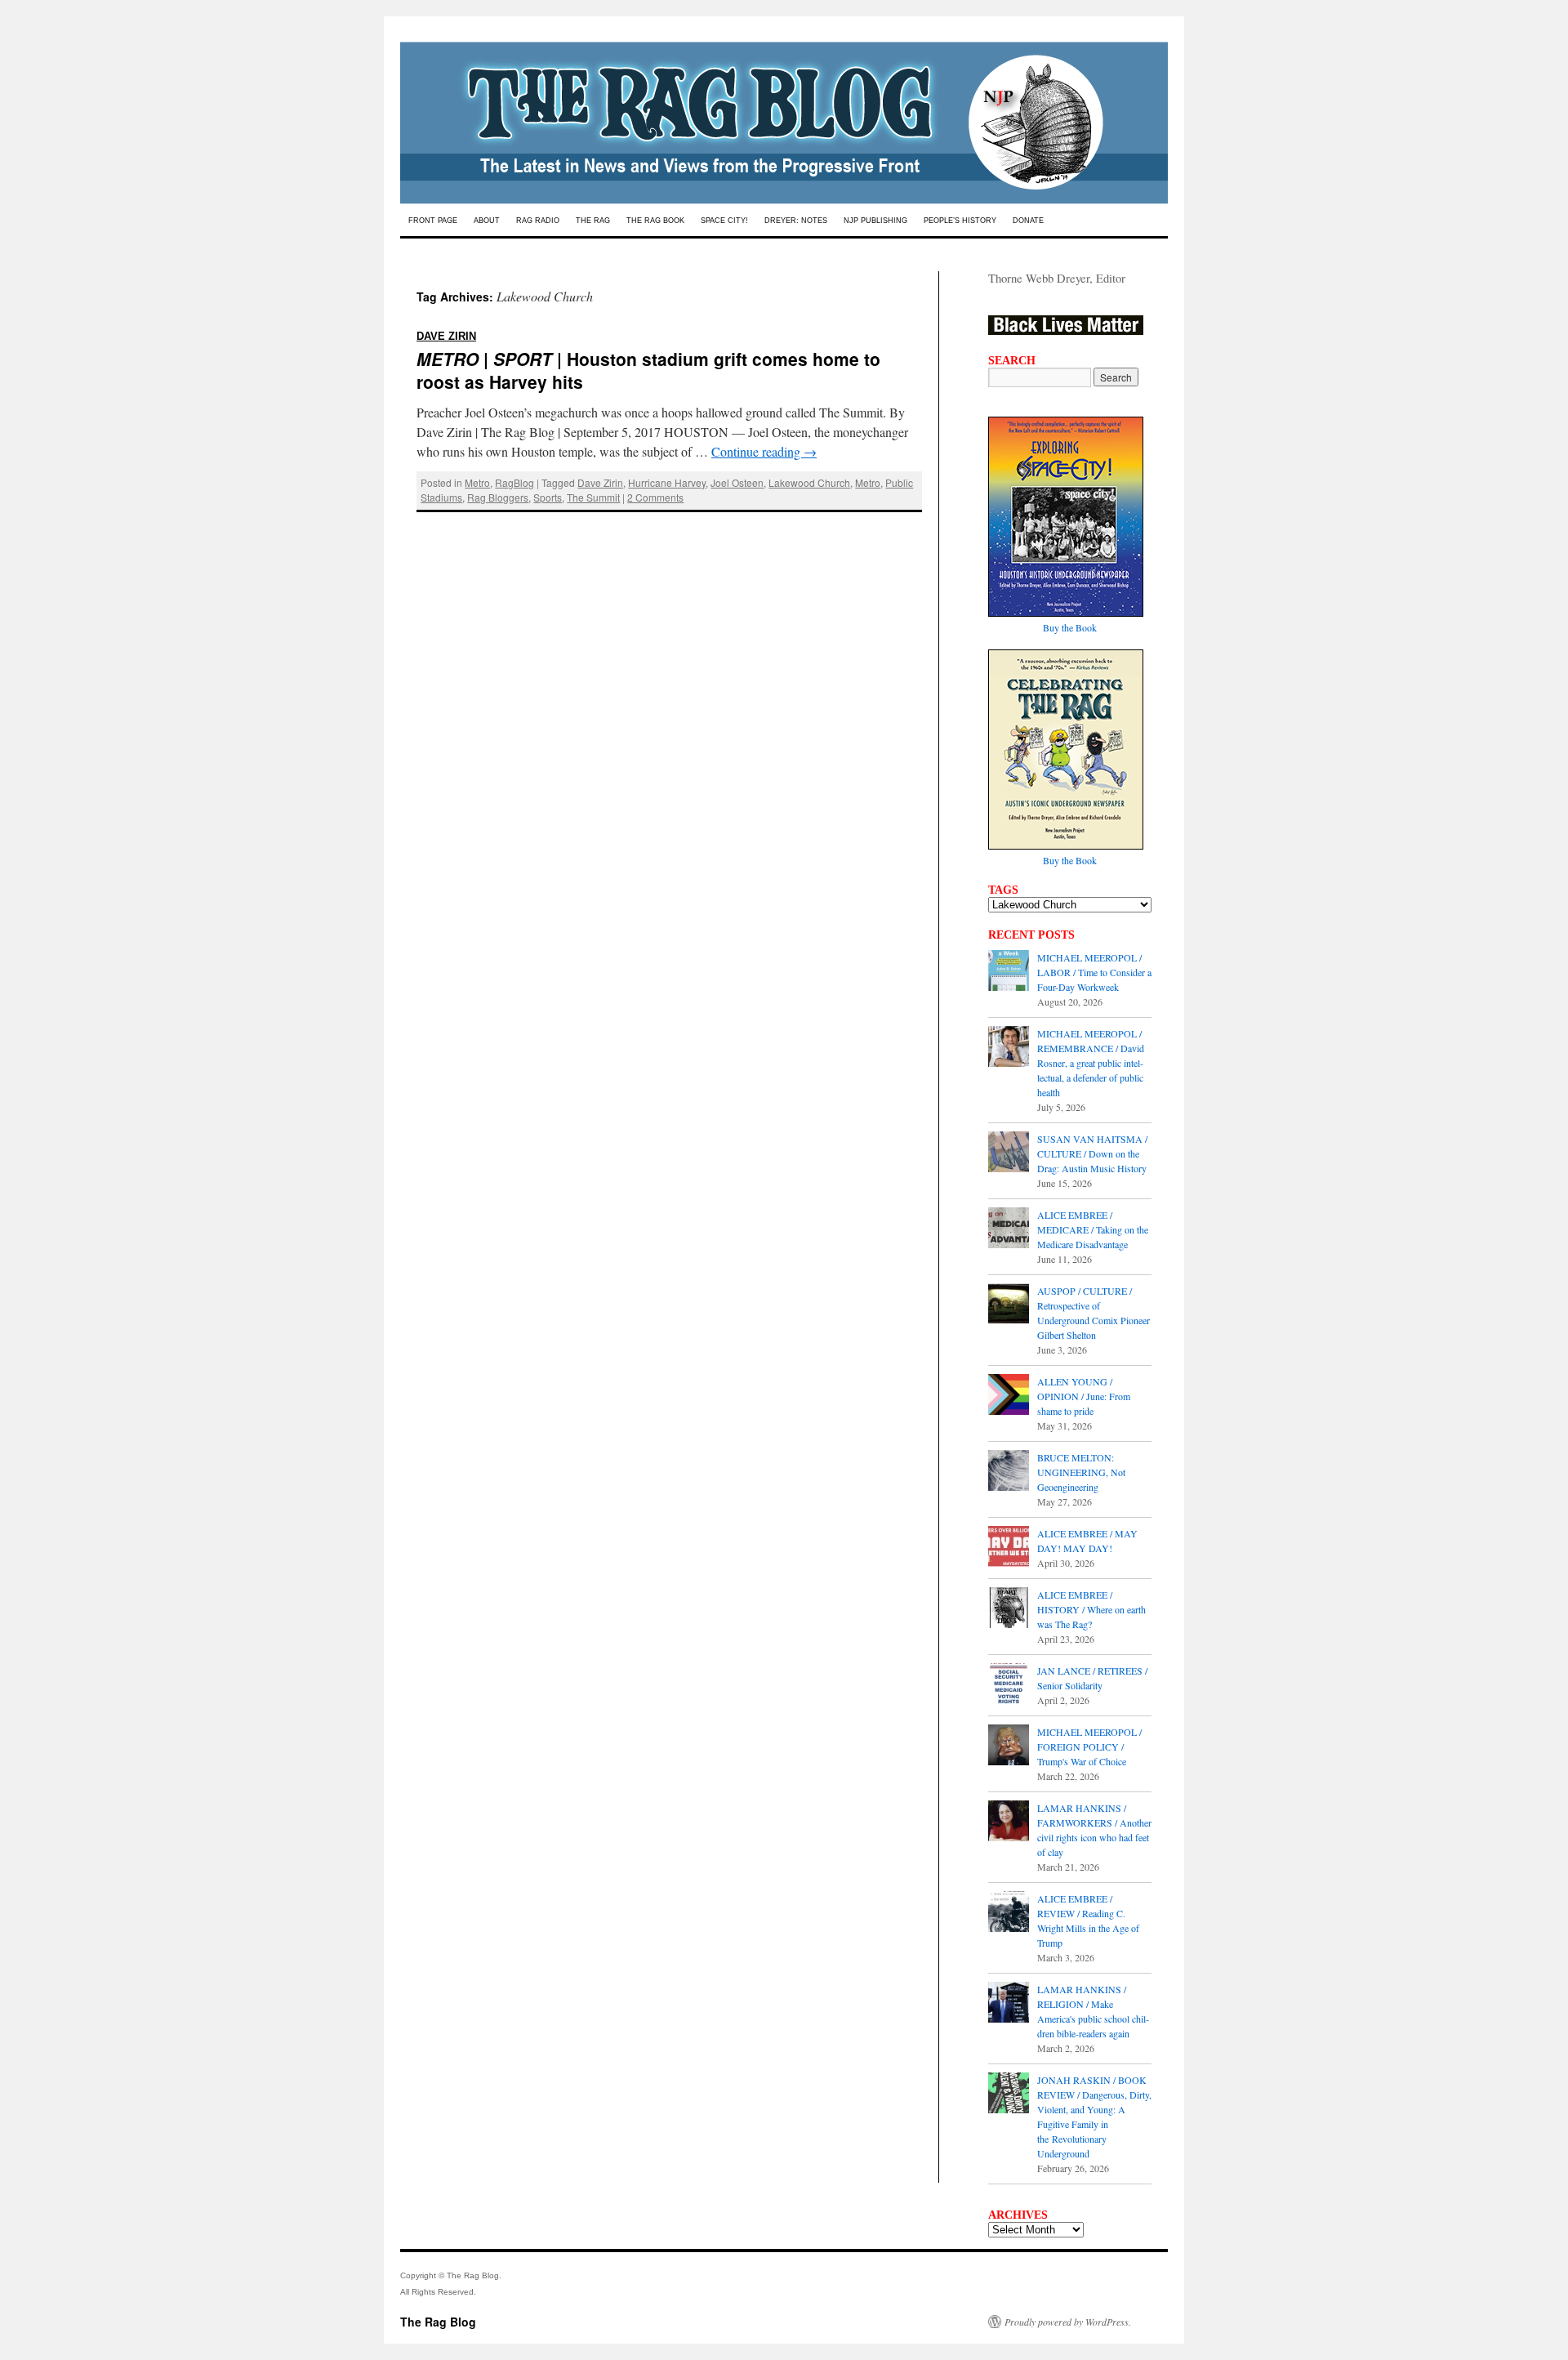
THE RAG (593, 221)
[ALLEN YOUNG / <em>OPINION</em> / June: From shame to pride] (1009, 1396)
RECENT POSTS (1031, 935)
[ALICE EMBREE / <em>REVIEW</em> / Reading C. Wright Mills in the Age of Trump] (1009, 1913)
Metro (477, 482)
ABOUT (487, 221)
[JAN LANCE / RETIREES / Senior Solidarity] (1009, 1685)
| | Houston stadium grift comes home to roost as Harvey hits (648, 357)
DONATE (1028, 221)
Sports (548, 497)
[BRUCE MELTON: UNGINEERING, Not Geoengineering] (1009, 1472)
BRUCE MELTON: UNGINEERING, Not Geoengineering (1081, 1472)
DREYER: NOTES (796, 221)
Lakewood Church (809, 482)
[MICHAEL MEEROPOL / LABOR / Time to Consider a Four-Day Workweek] (1009, 972)
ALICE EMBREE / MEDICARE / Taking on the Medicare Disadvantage (1093, 1229)
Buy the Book (1070, 627)
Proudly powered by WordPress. (1068, 2322)
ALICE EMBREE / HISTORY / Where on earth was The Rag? (1091, 1609)
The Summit (593, 497)
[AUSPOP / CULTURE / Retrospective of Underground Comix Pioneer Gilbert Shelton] (1009, 1305)
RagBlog (514, 482)
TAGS (1003, 890)
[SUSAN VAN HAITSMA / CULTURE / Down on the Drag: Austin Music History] (1009, 1153)
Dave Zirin (600, 482)
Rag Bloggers (498, 497)
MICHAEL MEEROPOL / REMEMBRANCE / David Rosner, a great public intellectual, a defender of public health (1091, 1063)
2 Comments (655, 497)
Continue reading (764, 451)
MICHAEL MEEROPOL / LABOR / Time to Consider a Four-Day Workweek (1094, 972)
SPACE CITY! (724, 221)
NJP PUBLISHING (875, 221)
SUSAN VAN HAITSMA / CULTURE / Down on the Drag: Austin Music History (1092, 1153)
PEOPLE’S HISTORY (960, 221)
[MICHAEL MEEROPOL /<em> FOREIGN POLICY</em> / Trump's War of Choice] (1009, 1747)
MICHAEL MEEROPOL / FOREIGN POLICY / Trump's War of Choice (1089, 1747)
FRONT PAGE (433, 221)
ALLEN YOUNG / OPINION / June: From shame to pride (1084, 1396)
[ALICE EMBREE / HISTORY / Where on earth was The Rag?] (1009, 1609)
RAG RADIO (538, 221)
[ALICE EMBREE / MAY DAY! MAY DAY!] (1009, 1548)
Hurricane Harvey (667, 482)
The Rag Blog (438, 2322)
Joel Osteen (737, 482)
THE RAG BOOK (655, 221)
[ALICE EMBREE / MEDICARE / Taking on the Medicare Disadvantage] (1009, 1229)
